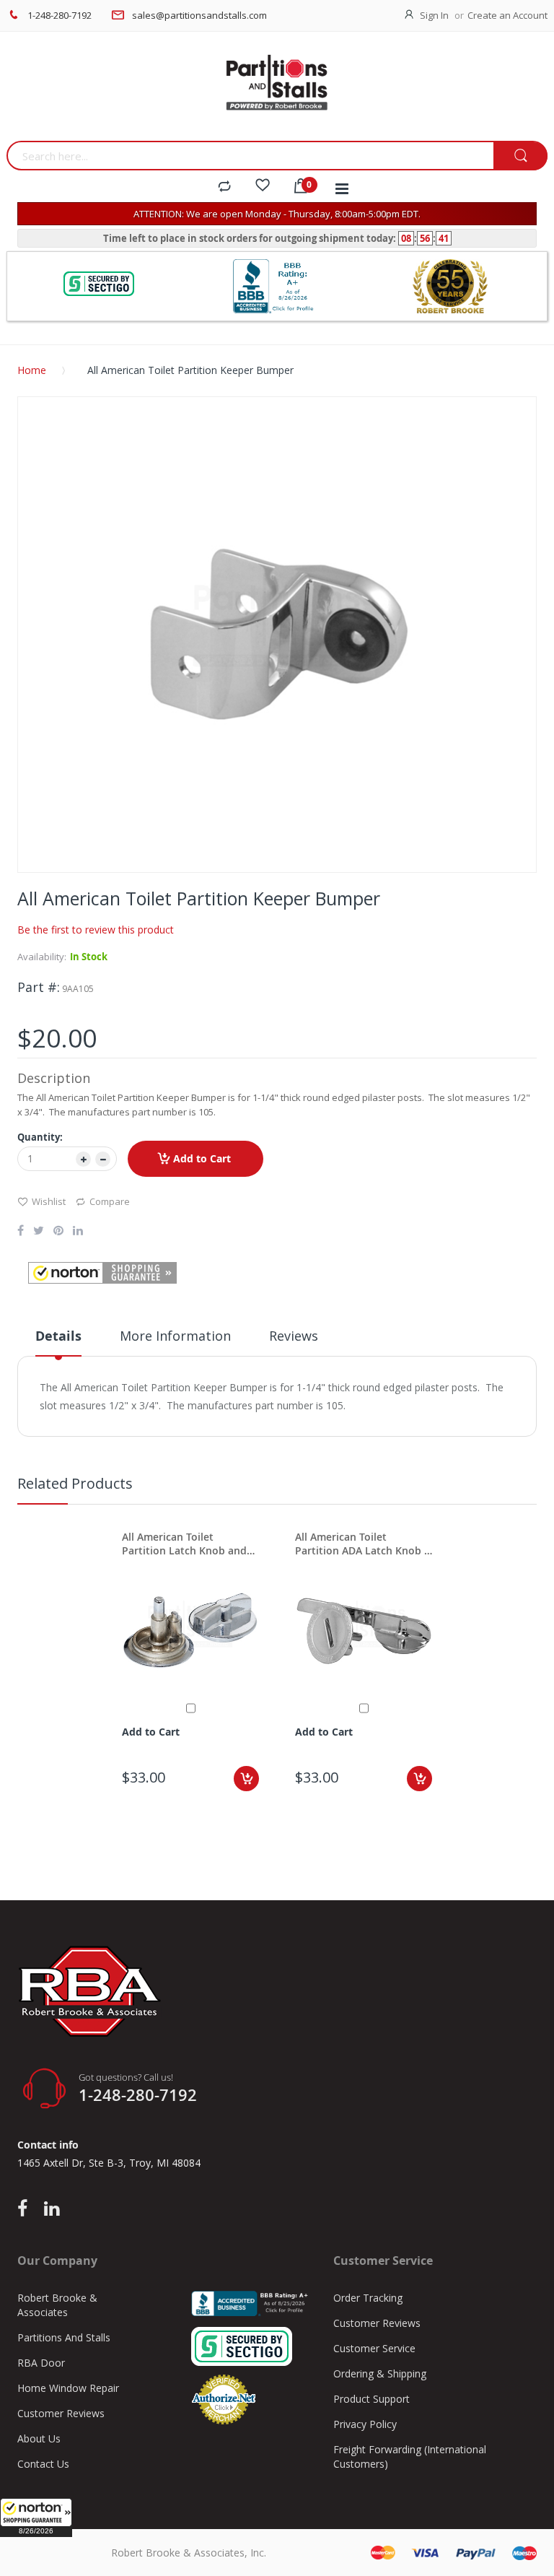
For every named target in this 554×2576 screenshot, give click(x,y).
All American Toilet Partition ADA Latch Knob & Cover (363, 1544)
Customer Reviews (61, 2413)
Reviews (294, 1336)
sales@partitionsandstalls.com (199, 15)
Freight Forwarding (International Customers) (410, 2457)
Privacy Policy (365, 2424)
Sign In (434, 15)
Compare (110, 1201)
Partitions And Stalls (64, 2337)
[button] (36, 2518)
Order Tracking (368, 2298)
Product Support (371, 2399)
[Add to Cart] (246, 1779)
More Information (175, 1336)
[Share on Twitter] (39, 1232)
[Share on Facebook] (21, 1232)
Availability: (42, 957)
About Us (39, 2438)
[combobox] (250, 156)
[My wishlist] (263, 187)
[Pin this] (58, 1232)
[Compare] (224, 187)
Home (32, 370)
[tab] (58, 1341)
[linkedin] (52, 2209)
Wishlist (49, 1201)
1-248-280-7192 (60, 15)
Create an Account (507, 15)
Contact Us (43, 2464)
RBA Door (41, 2363)
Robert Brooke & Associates (57, 2305)
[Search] (520, 156)
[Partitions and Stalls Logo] (277, 90)
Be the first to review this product (96, 930)
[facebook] (26, 2209)
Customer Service (374, 2348)
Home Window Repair (68, 2388)
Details (58, 1336)
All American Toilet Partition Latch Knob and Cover (184, 1544)
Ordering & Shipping (380, 2373)
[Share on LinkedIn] (78, 1232)
